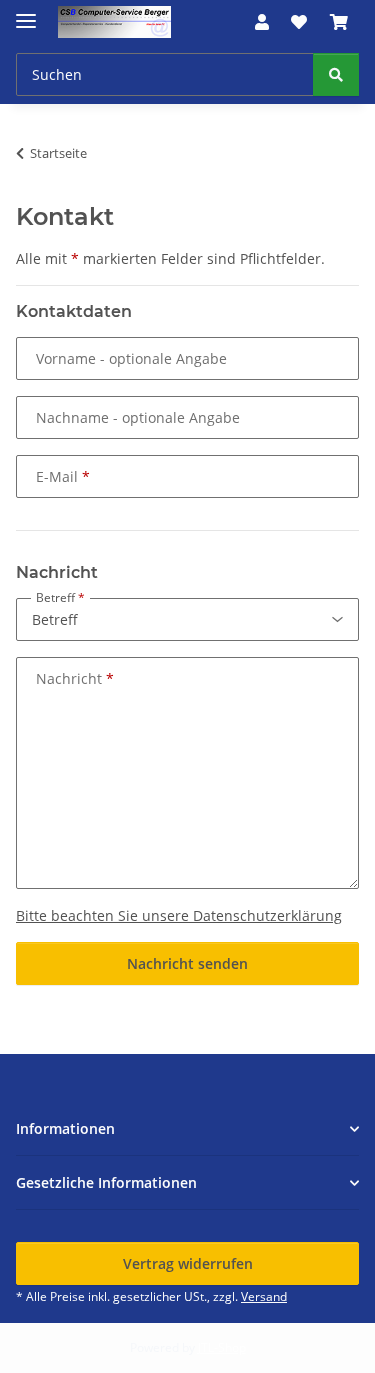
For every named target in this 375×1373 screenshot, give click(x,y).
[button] (262, 22)
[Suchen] (336, 74)
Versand (264, 1296)
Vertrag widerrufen (188, 1263)
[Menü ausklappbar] (26, 12)
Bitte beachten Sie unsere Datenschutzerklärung (179, 915)
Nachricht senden (187, 963)
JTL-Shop (222, 1347)
